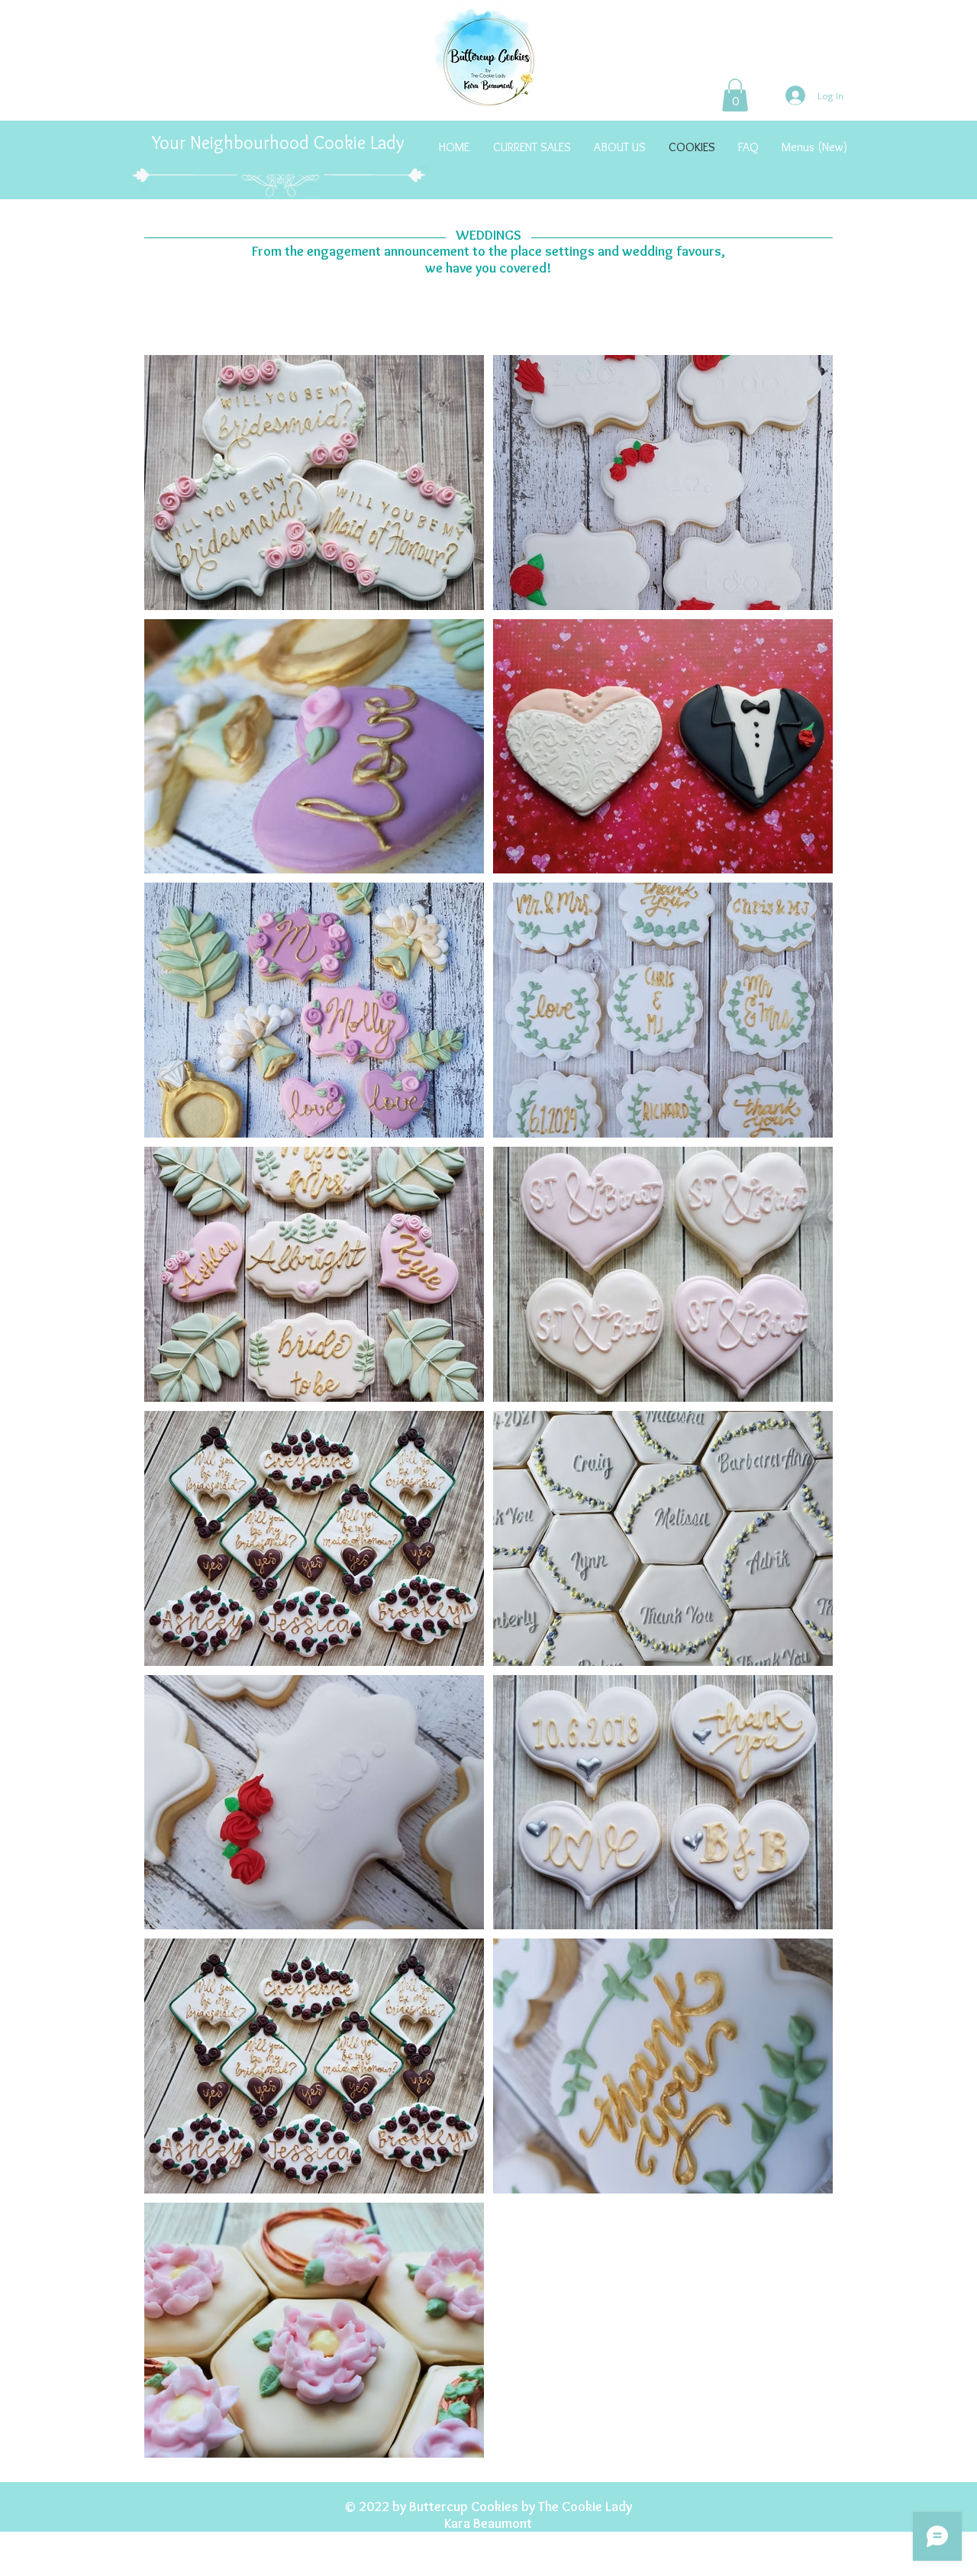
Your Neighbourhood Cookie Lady (280, 142)
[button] (735, 95)
